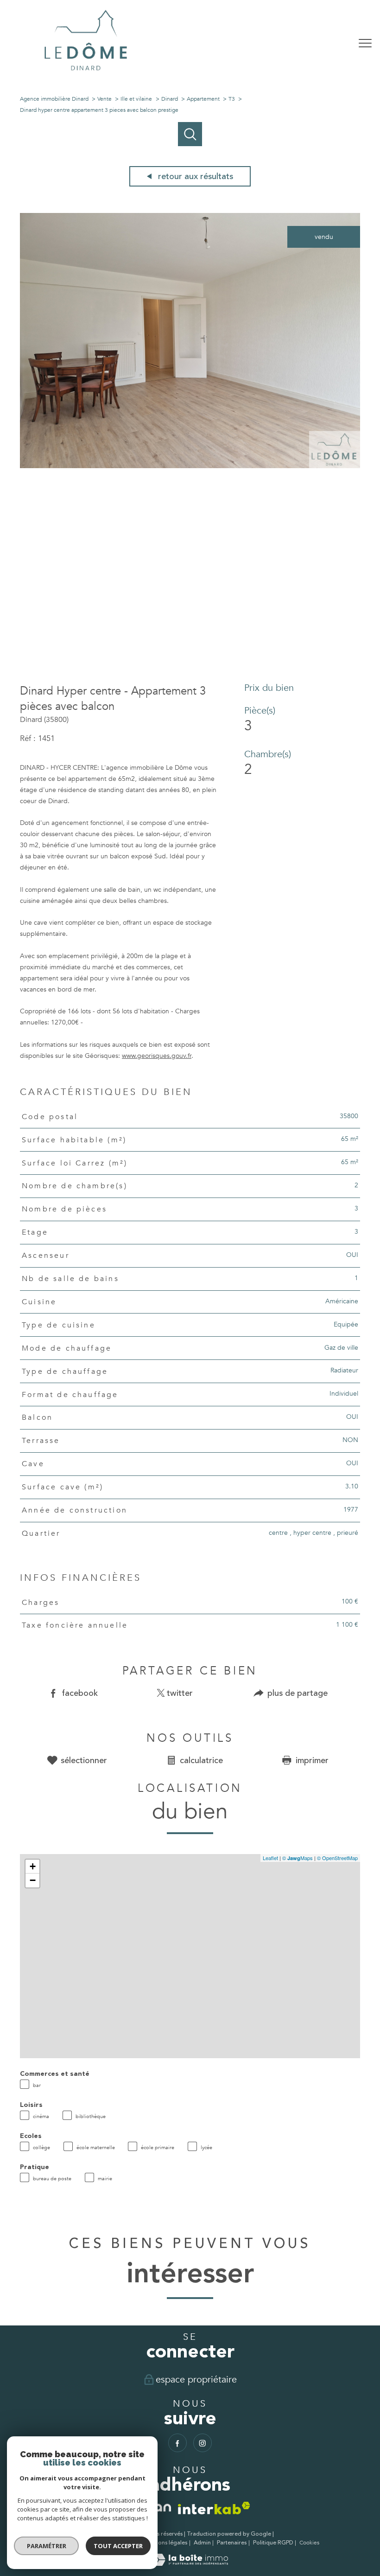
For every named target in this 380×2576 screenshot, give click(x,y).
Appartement (203, 99)
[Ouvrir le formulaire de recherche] (337, 43)
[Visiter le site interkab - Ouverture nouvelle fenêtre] (214, 2508)
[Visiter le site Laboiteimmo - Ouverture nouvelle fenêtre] (190, 2564)
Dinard (170, 99)
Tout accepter (118, 2546)
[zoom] (190, 466)
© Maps (298, 1858)
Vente (104, 99)
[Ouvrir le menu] (365, 43)
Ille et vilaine (136, 99)
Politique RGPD (273, 2543)
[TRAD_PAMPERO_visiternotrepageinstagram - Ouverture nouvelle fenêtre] (203, 2443)
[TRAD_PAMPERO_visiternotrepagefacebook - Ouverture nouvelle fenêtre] (177, 2443)
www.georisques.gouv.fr (157, 1056)
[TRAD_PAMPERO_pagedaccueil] (86, 74)
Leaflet (270, 1858)
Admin (202, 2543)
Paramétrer (47, 2546)
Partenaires (232, 2543)
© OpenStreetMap (337, 1858)
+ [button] (33, 1866)
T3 (232, 99)
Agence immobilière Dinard (54, 99)
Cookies (309, 2543)
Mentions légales (165, 2543)
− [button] (33, 1880)
